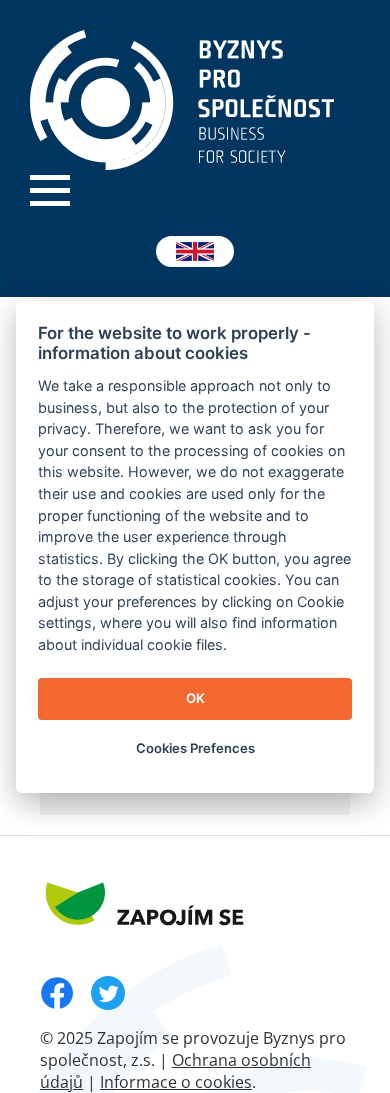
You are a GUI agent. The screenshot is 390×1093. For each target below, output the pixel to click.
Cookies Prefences (195, 748)
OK (195, 698)
